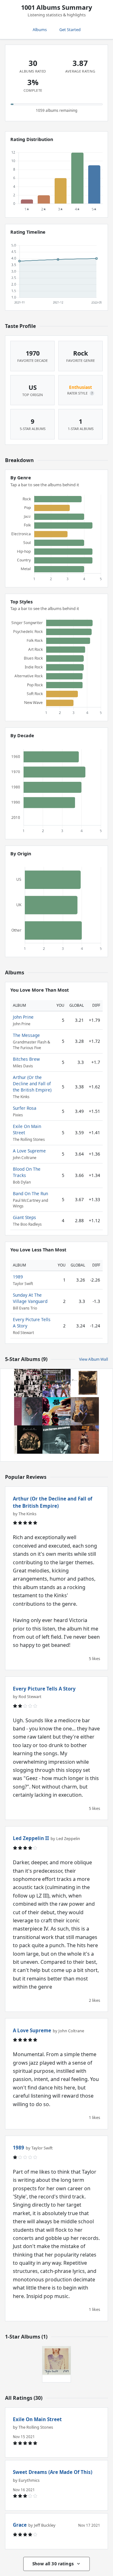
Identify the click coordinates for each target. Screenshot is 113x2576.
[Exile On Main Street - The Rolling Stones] (28, 1383)
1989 (18, 1277)
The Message (26, 1035)
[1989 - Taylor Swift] (56, 2361)
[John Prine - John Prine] (85, 1411)
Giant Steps (24, 1217)
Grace (20, 2525)
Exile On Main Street (37, 2419)
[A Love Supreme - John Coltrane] (56, 1440)
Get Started (70, 30)
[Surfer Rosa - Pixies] (85, 1383)
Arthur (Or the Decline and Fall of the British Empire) (32, 1084)
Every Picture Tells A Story (44, 1689)
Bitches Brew (26, 1059)
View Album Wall (94, 1359)
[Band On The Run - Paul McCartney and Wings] (28, 1440)
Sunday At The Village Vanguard (30, 1298)
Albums (40, 30)
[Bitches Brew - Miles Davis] (56, 1411)
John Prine (23, 1017)
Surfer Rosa (25, 1108)
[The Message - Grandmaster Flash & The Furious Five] (56, 1383)
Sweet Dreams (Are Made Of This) (53, 2472)
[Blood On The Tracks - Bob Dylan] (28, 1411)
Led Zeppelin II (31, 1838)
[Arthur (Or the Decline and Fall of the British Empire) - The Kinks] (85, 1440)
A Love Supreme (29, 1151)
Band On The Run (30, 1193)
